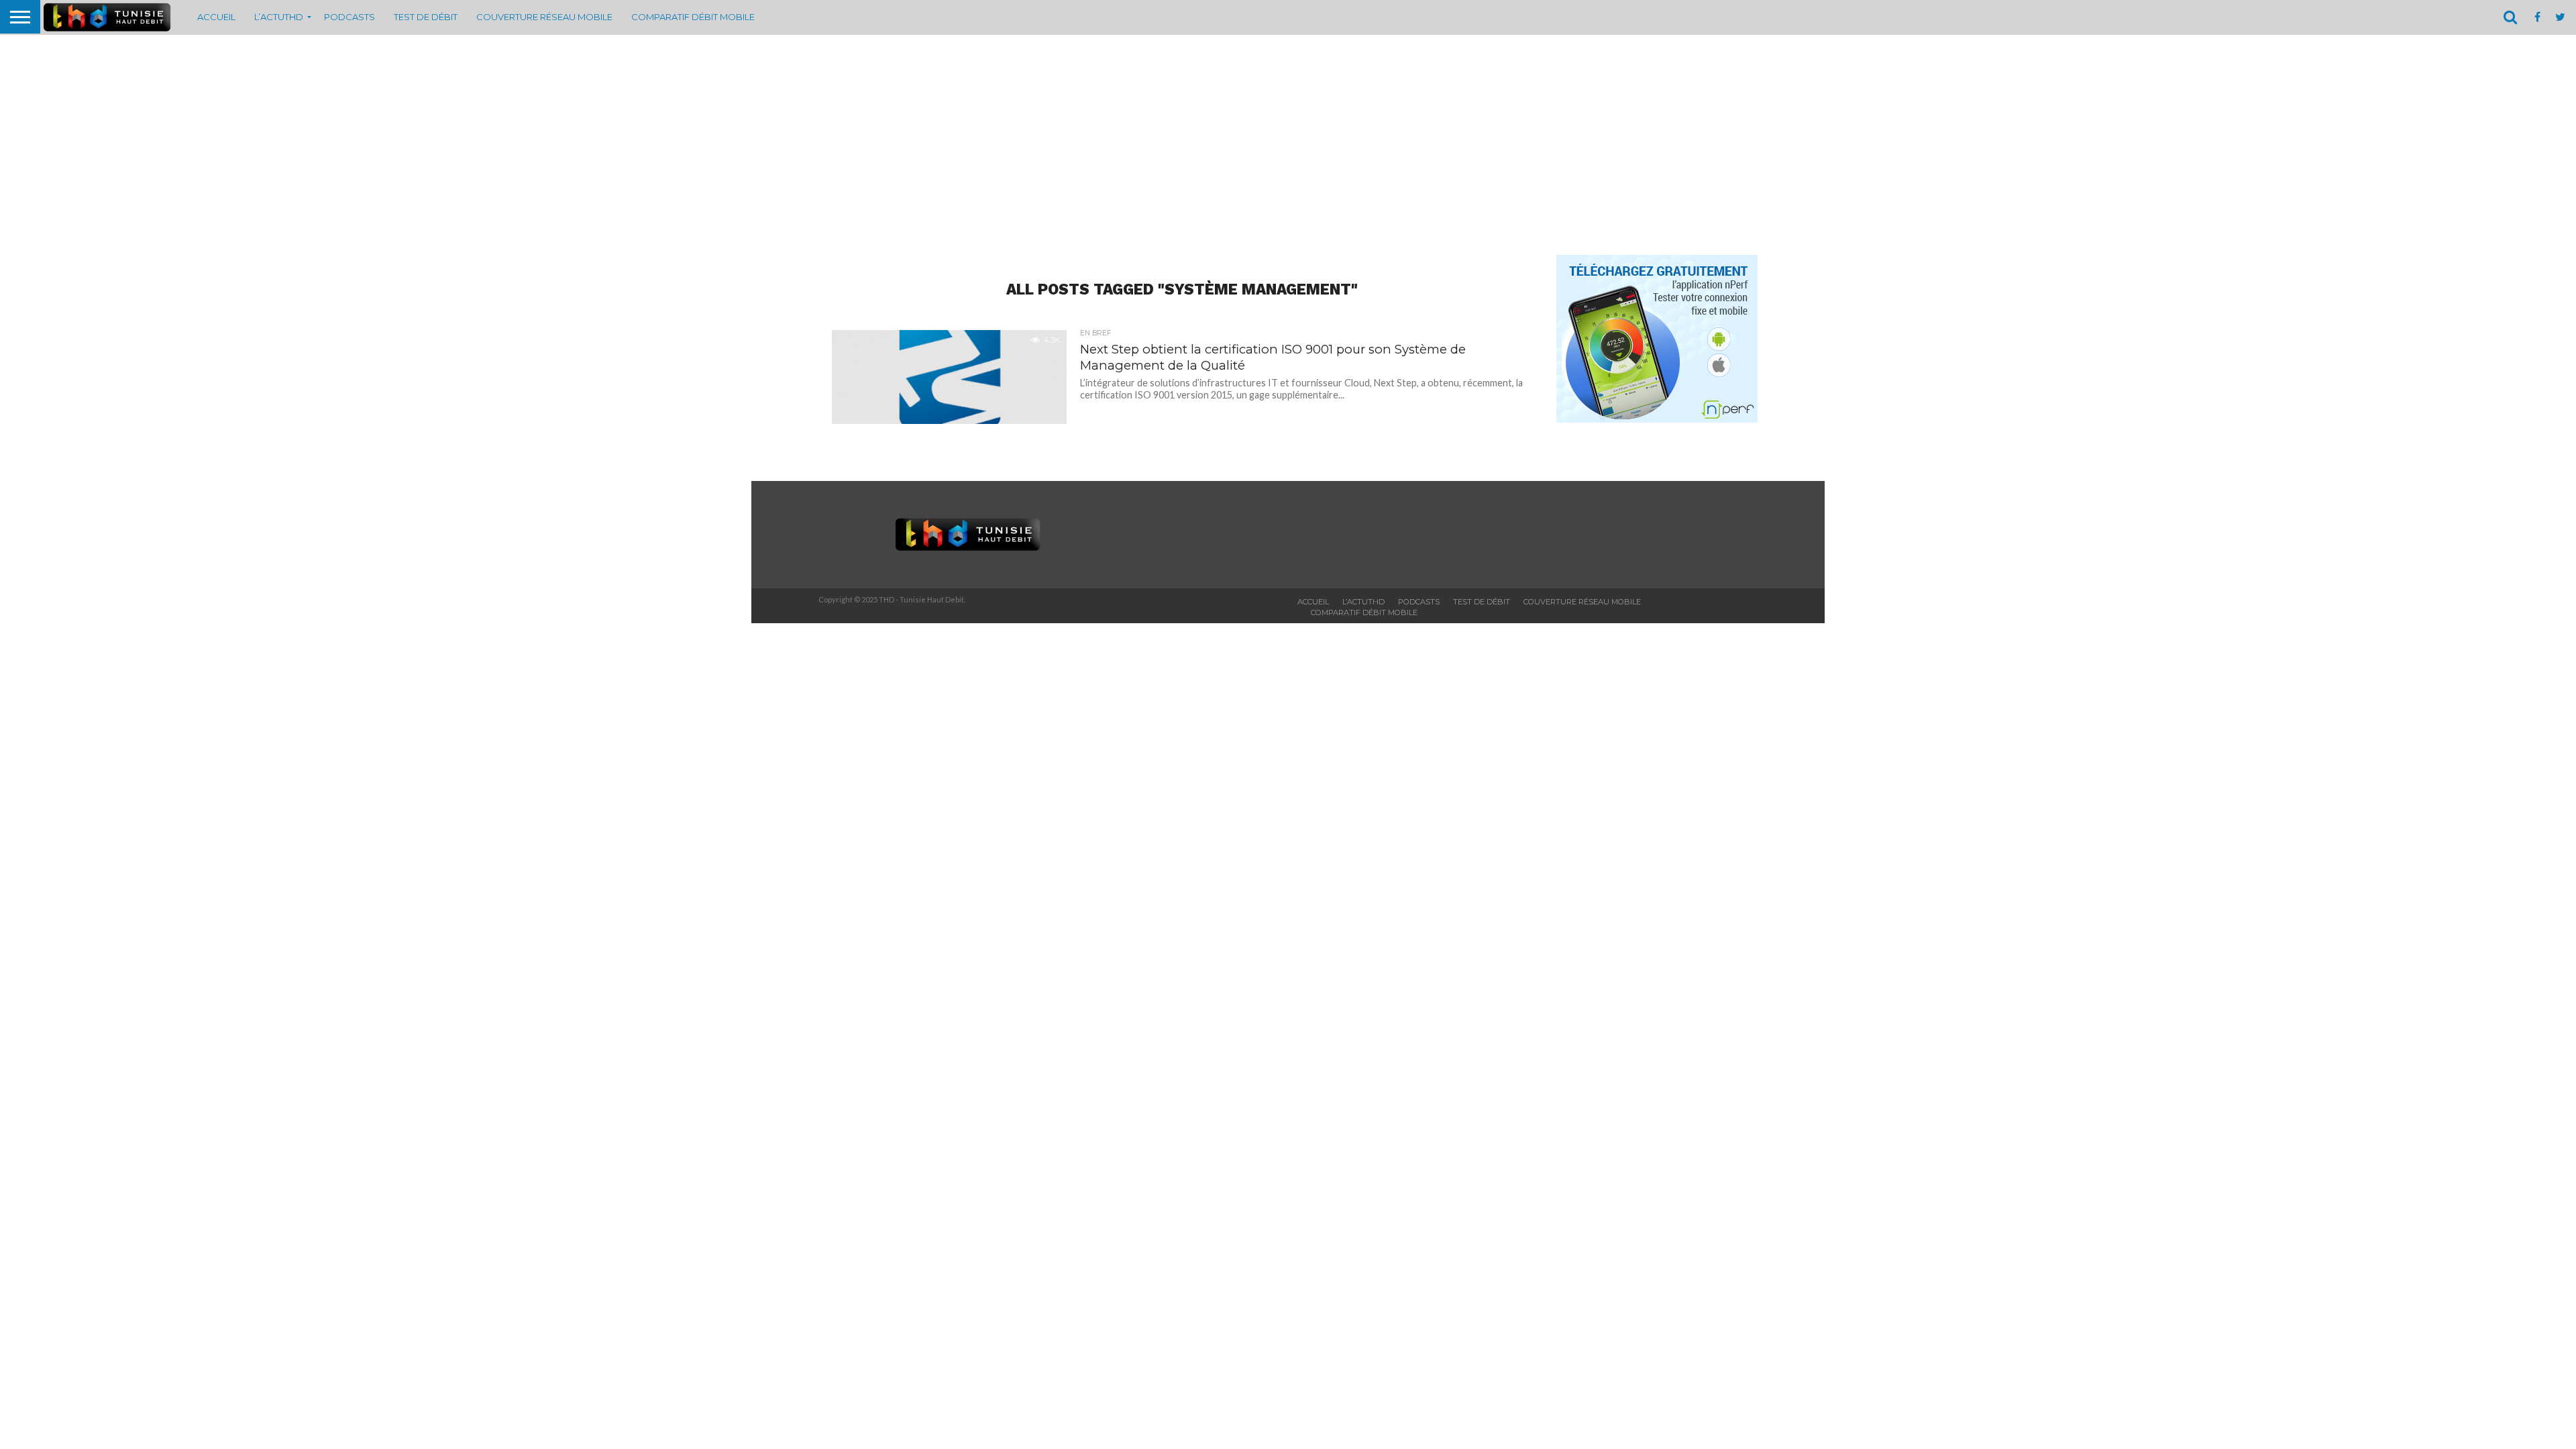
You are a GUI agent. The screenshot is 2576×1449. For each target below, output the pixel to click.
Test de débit (426, 17)
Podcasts (350, 17)
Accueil (216, 17)
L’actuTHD (279, 17)
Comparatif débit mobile (693, 17)
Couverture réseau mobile (544, 17)
